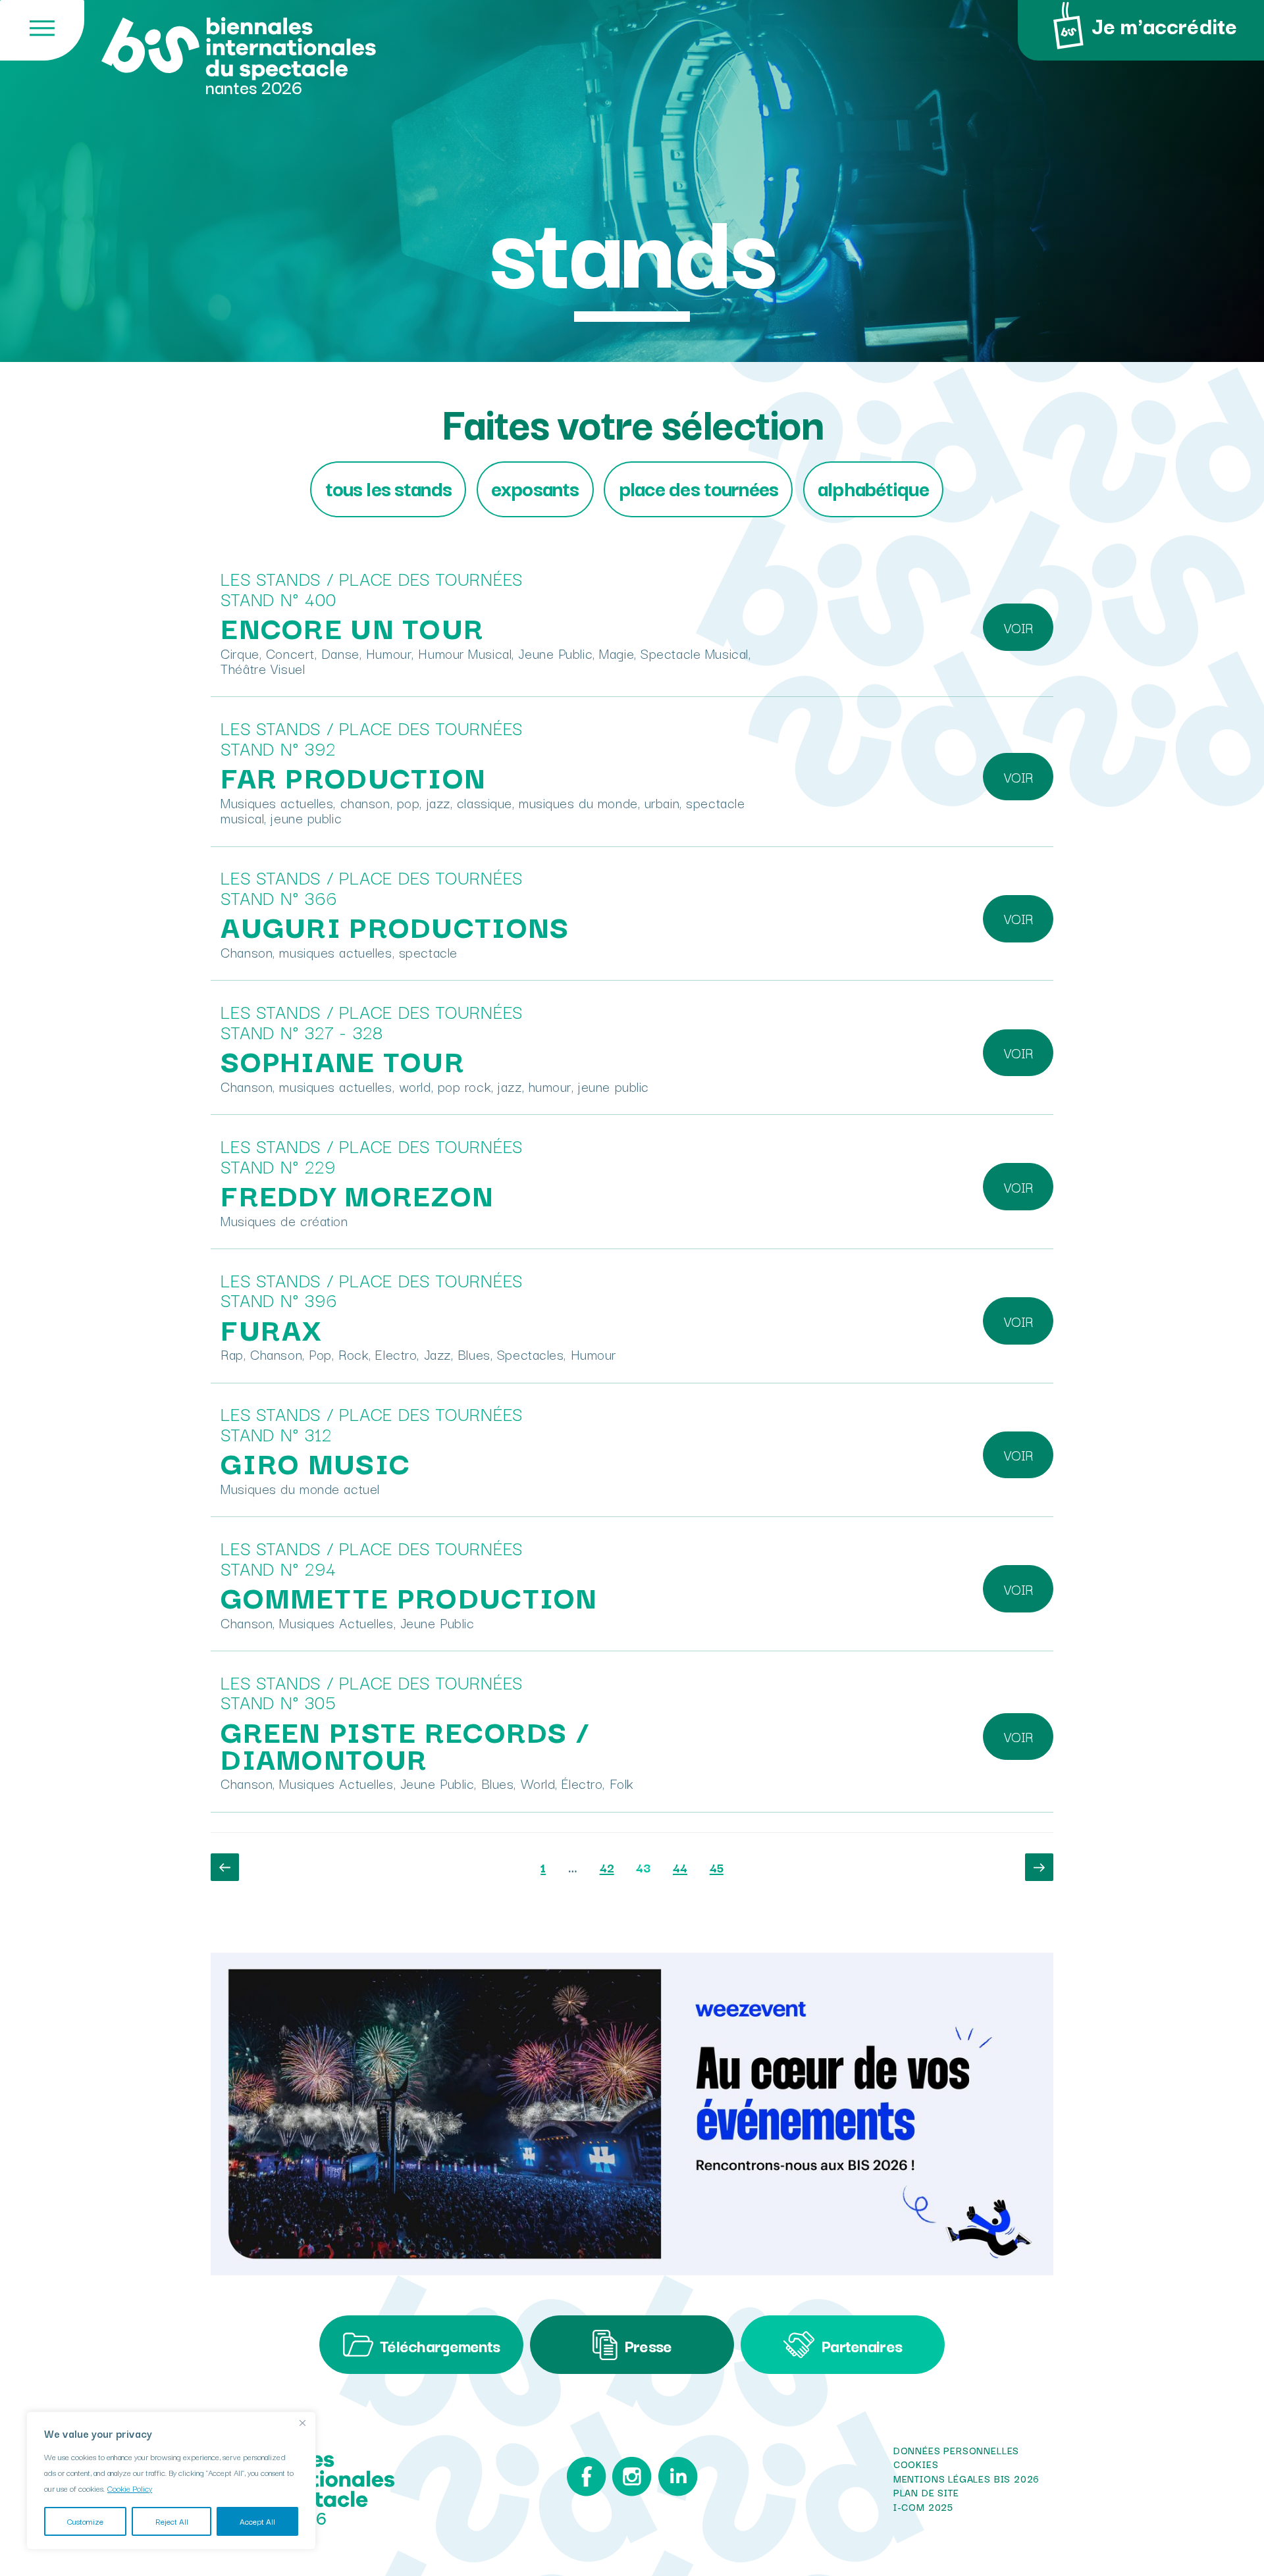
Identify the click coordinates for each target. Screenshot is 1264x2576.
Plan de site (926, 2492)
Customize (85, 2521)
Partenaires (861, 2345)
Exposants (535, 487)
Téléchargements (440, 2345)
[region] (171, 2481)
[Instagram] (632, 2480)
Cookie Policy (130, 2488)
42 (612, 1867)
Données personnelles (956, 2450)
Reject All (172, 2521)
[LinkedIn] (678, 2480)
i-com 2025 (923, 2507)
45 (721, 1867)
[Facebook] (586, 2480)
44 (685, 1867)
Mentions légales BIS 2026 (966, 2479)
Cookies (916, 2464)
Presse (648, 2345)
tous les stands (388, 487)
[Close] (302, 2423)
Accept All (257, 2521)
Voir (1018, 627)
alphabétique (873, 487)
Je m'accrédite (1164, 25)
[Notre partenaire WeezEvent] (632, 2114)
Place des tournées (698, 487)
